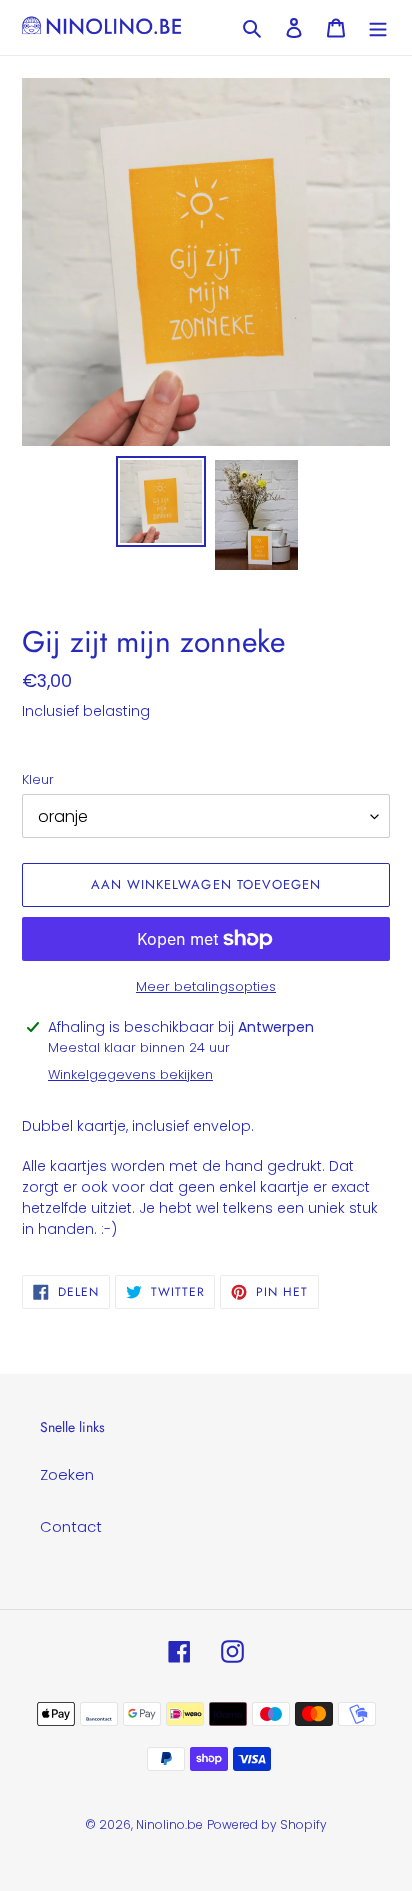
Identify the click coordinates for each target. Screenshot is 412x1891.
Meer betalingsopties (206, 986)
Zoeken (67, 1474)
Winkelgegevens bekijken (130, 1074)
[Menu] (378, 27)
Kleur (38, 779)
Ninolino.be (169, 1824)
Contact (71, 1526)
